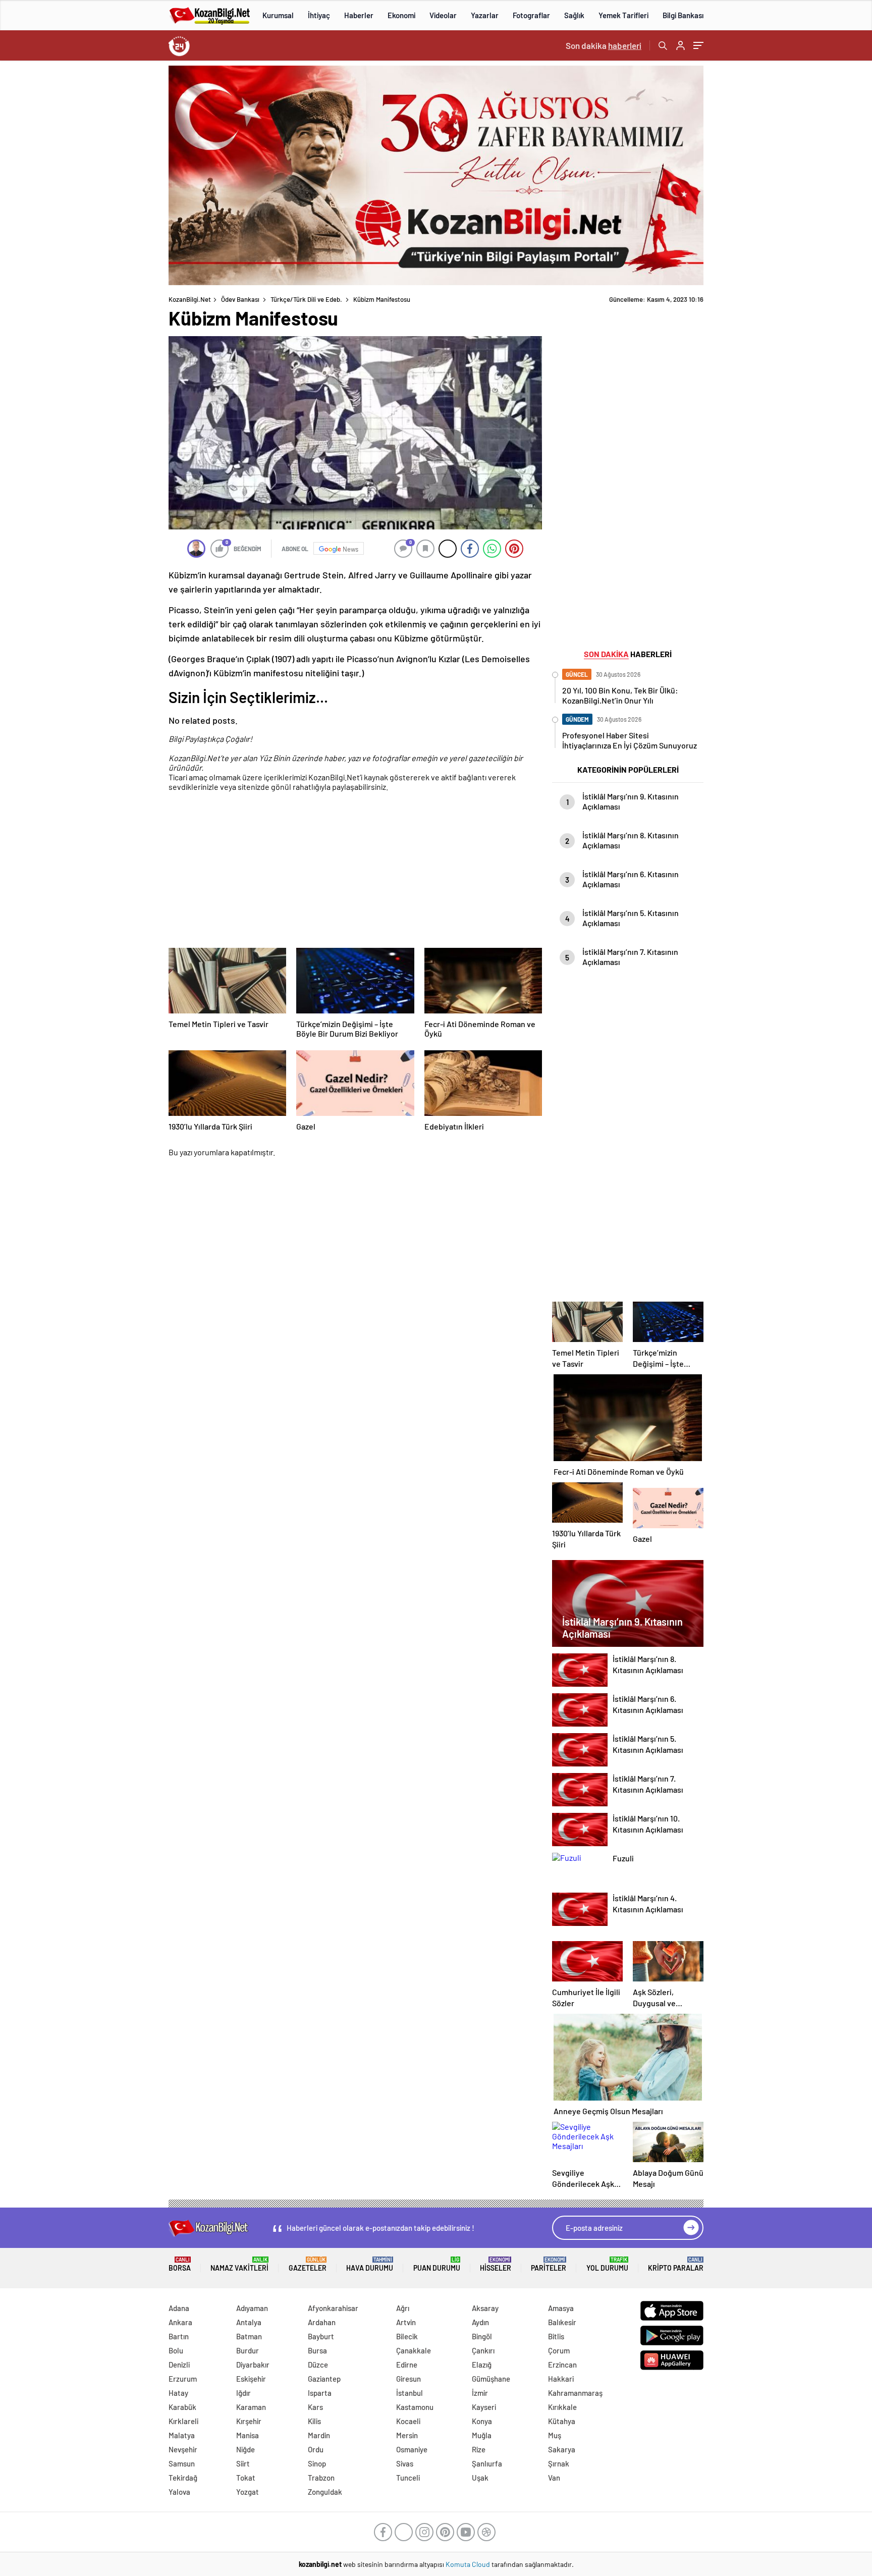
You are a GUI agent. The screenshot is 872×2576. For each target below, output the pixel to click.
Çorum (559, 2350)
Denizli (179, 2365)
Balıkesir (562, 2322)
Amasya (561, 2308)
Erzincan (562, 2365)
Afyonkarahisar (333, 2308)
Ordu (316, 2449)
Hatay (178, 2393)
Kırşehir (249, 2421)
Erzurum (183, 2379)
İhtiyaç (319, 15)
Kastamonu (415, 2407)
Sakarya (562, 2449)
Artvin (406, 2322)
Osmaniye (412, 2449)
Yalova (179, 2492)
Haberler (359, 15)
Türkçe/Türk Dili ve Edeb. (306, 299)
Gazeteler (308, 2264)
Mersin (407, 2435)
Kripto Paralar (676, 2264)
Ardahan (322, 2322)
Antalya (249, 2322)
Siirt (243, 2463)
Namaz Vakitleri (239, 2264)
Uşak (480, 2478)
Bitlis (556, 2336)
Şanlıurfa (487, 2463)
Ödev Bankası (240, 299)
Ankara (180, 2322)
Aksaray (485, 2308)
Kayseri (484, 2407)
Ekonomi (401, 15)
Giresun (408, 2379)
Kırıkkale (562, 2407)
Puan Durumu (437, 2264)
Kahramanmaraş (575, 2393)
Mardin (319, 2435)
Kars (315, 2407)
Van (554, 2478)
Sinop (317, 2463)
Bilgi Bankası (683, 15)
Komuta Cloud (469, 2564)
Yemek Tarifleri (623, 15)
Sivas (405, 2463)
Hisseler (496, 2264)
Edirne (407, 2365)
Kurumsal (278, 15)
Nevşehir (183, 2449)
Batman (249, 2336)
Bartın (179, 2336)
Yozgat (248, 2492)
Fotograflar (531, 15)
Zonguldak (325, 2492)
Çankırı (483, 2350)
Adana (179, 2308)
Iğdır (243, 2393)
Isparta (320, 2393)
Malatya (182, 2435)
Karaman (251, 2407)
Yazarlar (485, 15)
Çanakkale (414, 2350)
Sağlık (574, 15)
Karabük (182, 2407)
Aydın (480, 2322)
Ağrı (403, 2308)
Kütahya (562, 2421)
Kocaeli (408, 2421)
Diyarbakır (253, 2365)
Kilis (314, 2421)
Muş (555, 2435)
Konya (482, 2421)
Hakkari (561, 2379)
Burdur (248, 2350)
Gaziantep (324, 2379)
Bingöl (482, 2336)
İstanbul (410, 2393)
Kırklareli (183, 2421)
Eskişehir (251, 2379)
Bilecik (407, 2336)
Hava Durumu (370, 2264)
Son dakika (604, 45)
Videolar (443, 15)
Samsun (182, 2463)
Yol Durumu (607, 2264)
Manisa (248, 2435)
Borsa (180, 2264)
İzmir (480, 2393)
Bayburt (321, 2336)
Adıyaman (252, 2308)
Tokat (246, 2478)
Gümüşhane (491, 2379)
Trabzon (321, 2478)
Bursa (317, 2350)
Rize (479, 2449)
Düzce (318, 2365)
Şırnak (559, 2463)
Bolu (176, 2350)
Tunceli (408, 2478)
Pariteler (549, 2264)
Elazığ (482, 2365)
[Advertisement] (103, 217)
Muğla (482, 2435)
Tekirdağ (183, 2478)
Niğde (246, 2449)
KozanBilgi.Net (190, 299)
